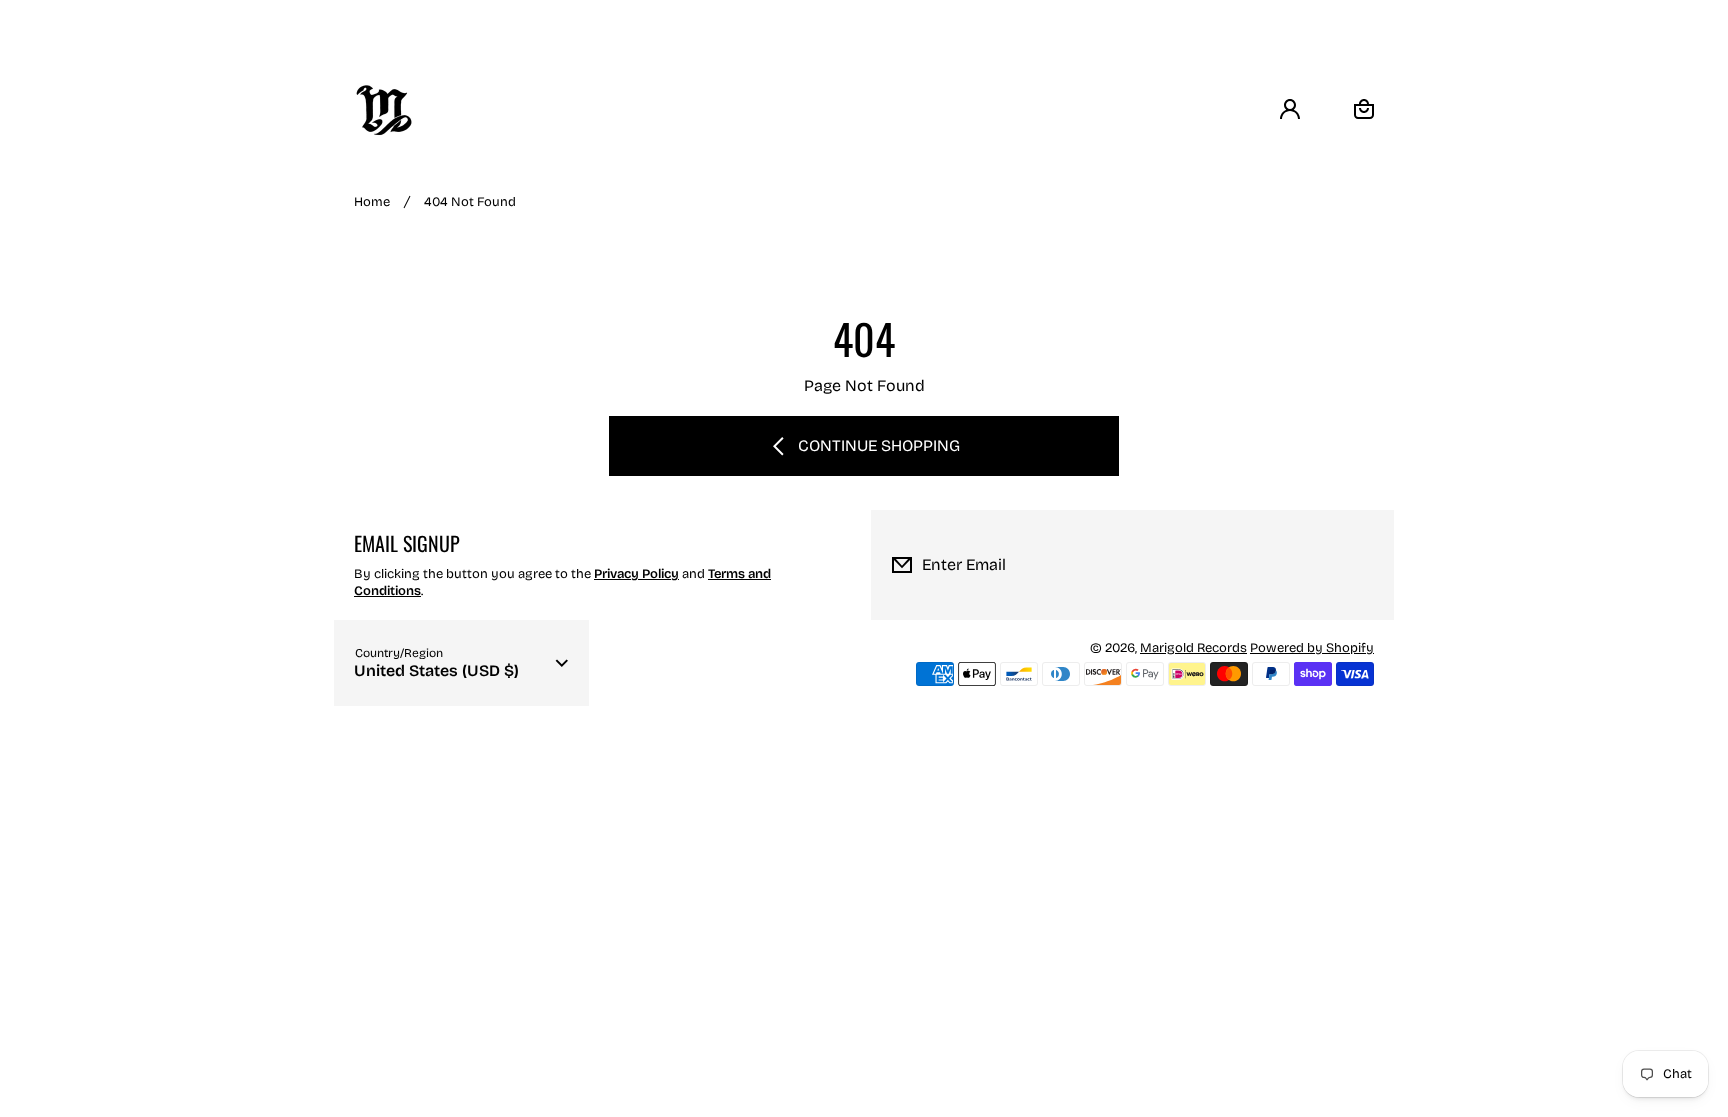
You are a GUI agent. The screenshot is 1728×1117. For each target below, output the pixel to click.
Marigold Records (1193, 648)
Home (372, 202)
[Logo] (384, 110)
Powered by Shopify (1312, 648)
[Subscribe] (1363, 565)
